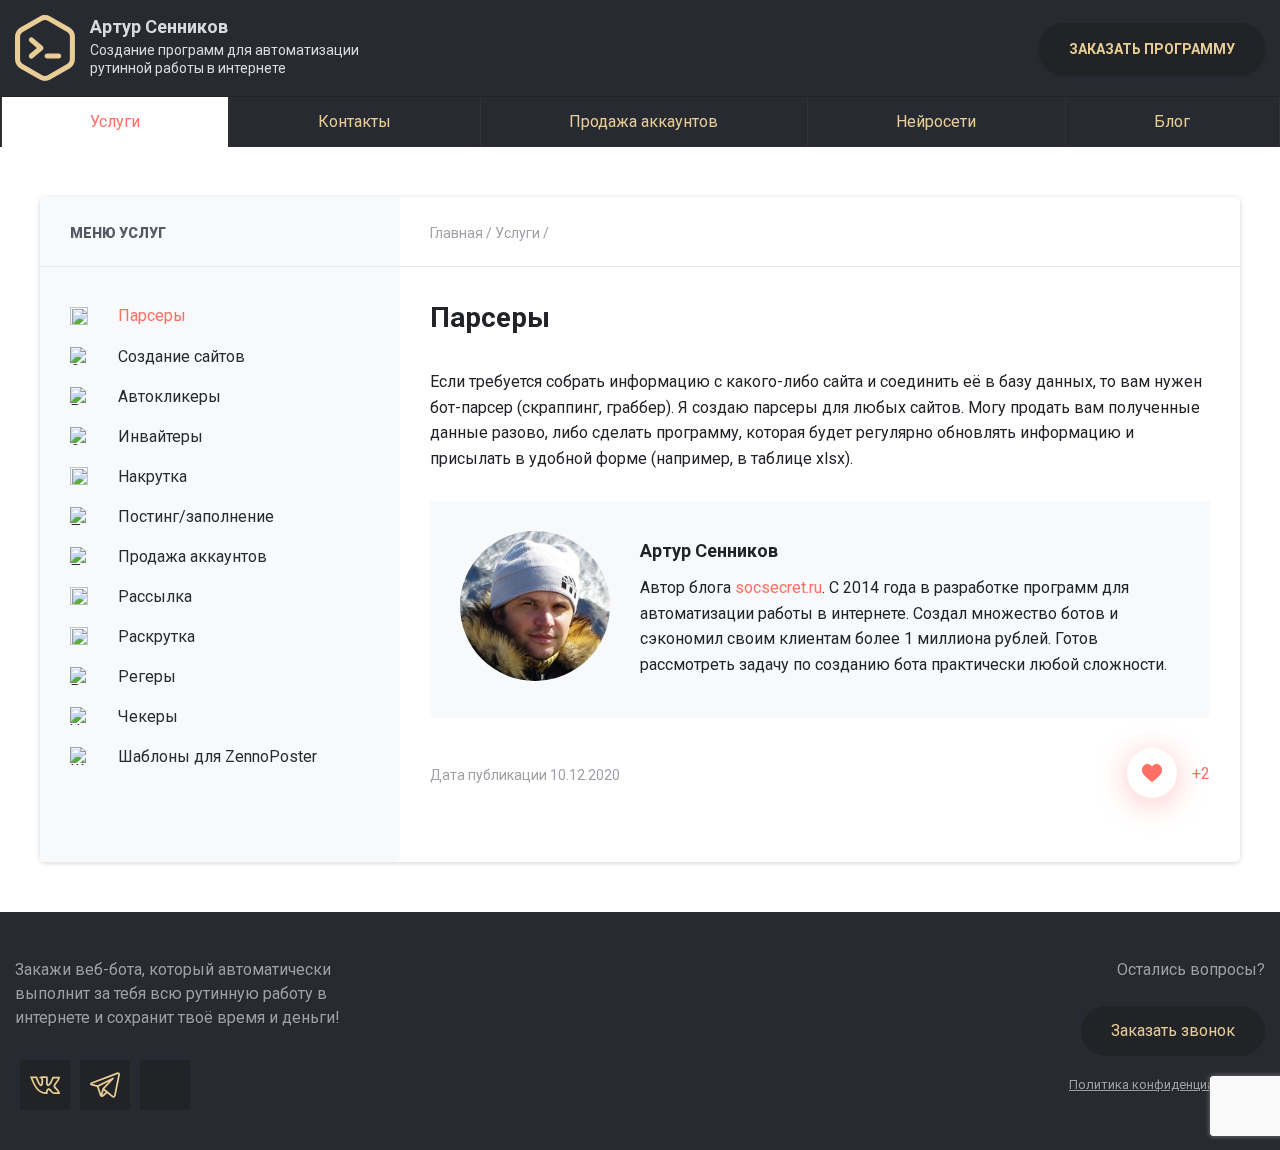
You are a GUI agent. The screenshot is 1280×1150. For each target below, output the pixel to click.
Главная (456, 233)
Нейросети (936, 121)
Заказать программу (1152, 49)
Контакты (354, 121)
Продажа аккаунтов (643, 121)
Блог (1172, 121)
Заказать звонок (1173, 1030)
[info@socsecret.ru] (165, 1085)
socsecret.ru (778, 587)
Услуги (115, 121)
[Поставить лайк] (1152, 773)
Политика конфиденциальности (1167, 1084)
